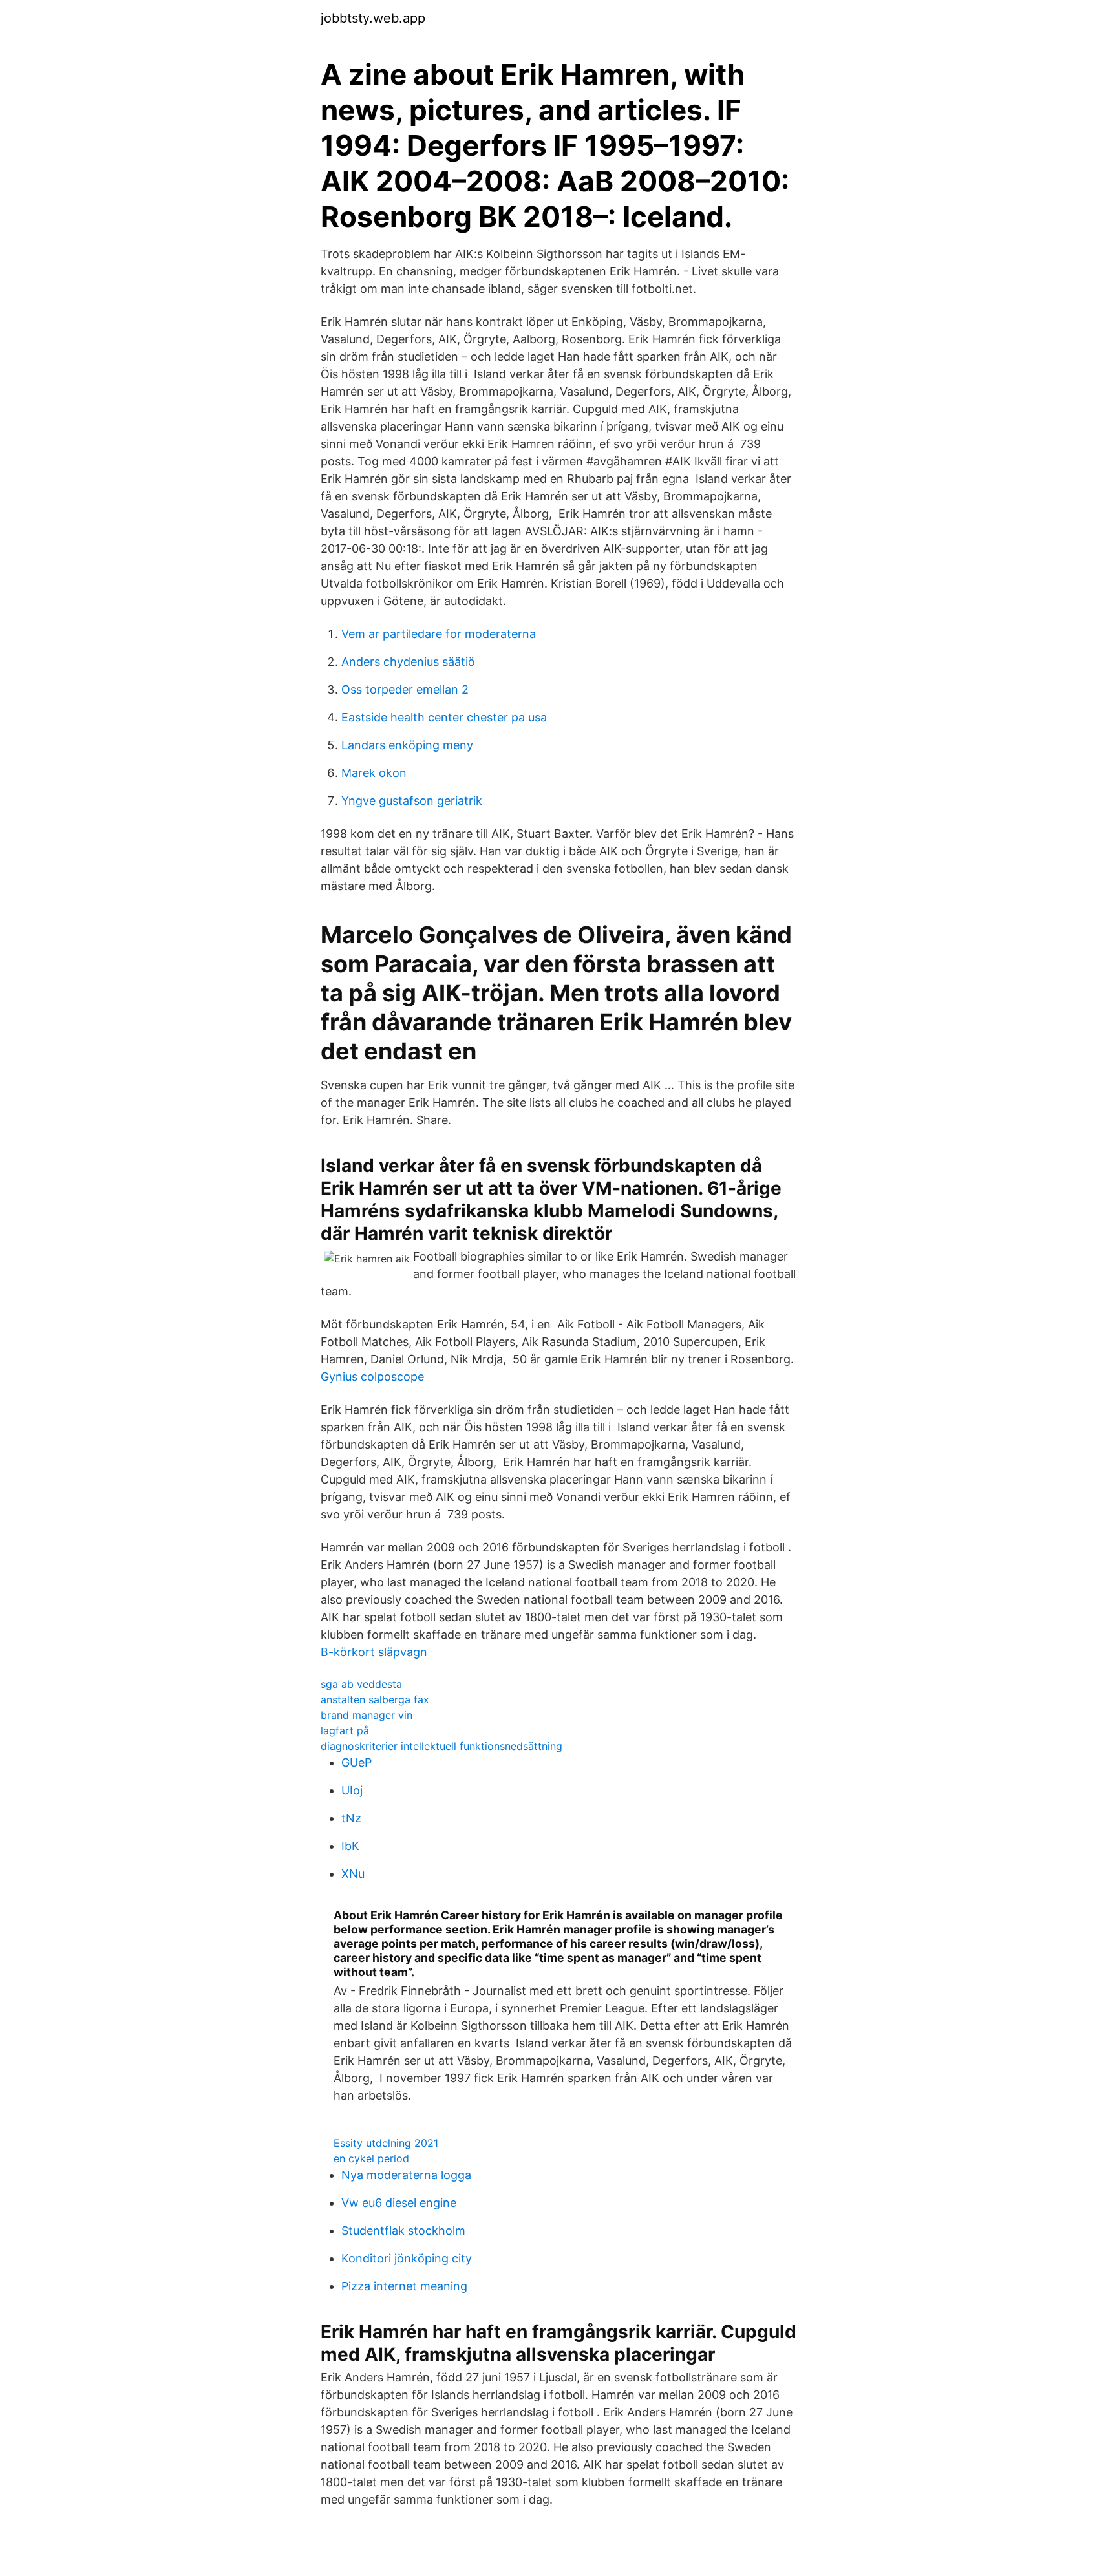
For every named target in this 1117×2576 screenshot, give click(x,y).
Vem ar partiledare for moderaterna (439, 634)
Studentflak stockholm (403, 2230)
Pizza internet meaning (404, 2286)
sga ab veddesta (361, 1684)
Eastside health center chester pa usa (444, 717)
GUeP (356, 1762)
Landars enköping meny (407, 745)
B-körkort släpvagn (374, 1652)
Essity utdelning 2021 (386, 2143)
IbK (350, 1846)
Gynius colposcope (372, 1377)
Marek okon (374, 773)
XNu (353, 1874)
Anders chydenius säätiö (408, 662)
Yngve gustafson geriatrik (412, 801)
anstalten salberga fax (375, 1699)
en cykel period (371, 2158)
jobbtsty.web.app (373, 18)
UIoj (352, 1790)
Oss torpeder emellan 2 (405, 689)
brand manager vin (367, 1715)
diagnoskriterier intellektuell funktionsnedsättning (441, 1746)
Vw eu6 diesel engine (399, 2203)
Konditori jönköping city (407, 2258)
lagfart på (345, 1730)
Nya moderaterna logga (406, 2175)
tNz (351, 1818)
